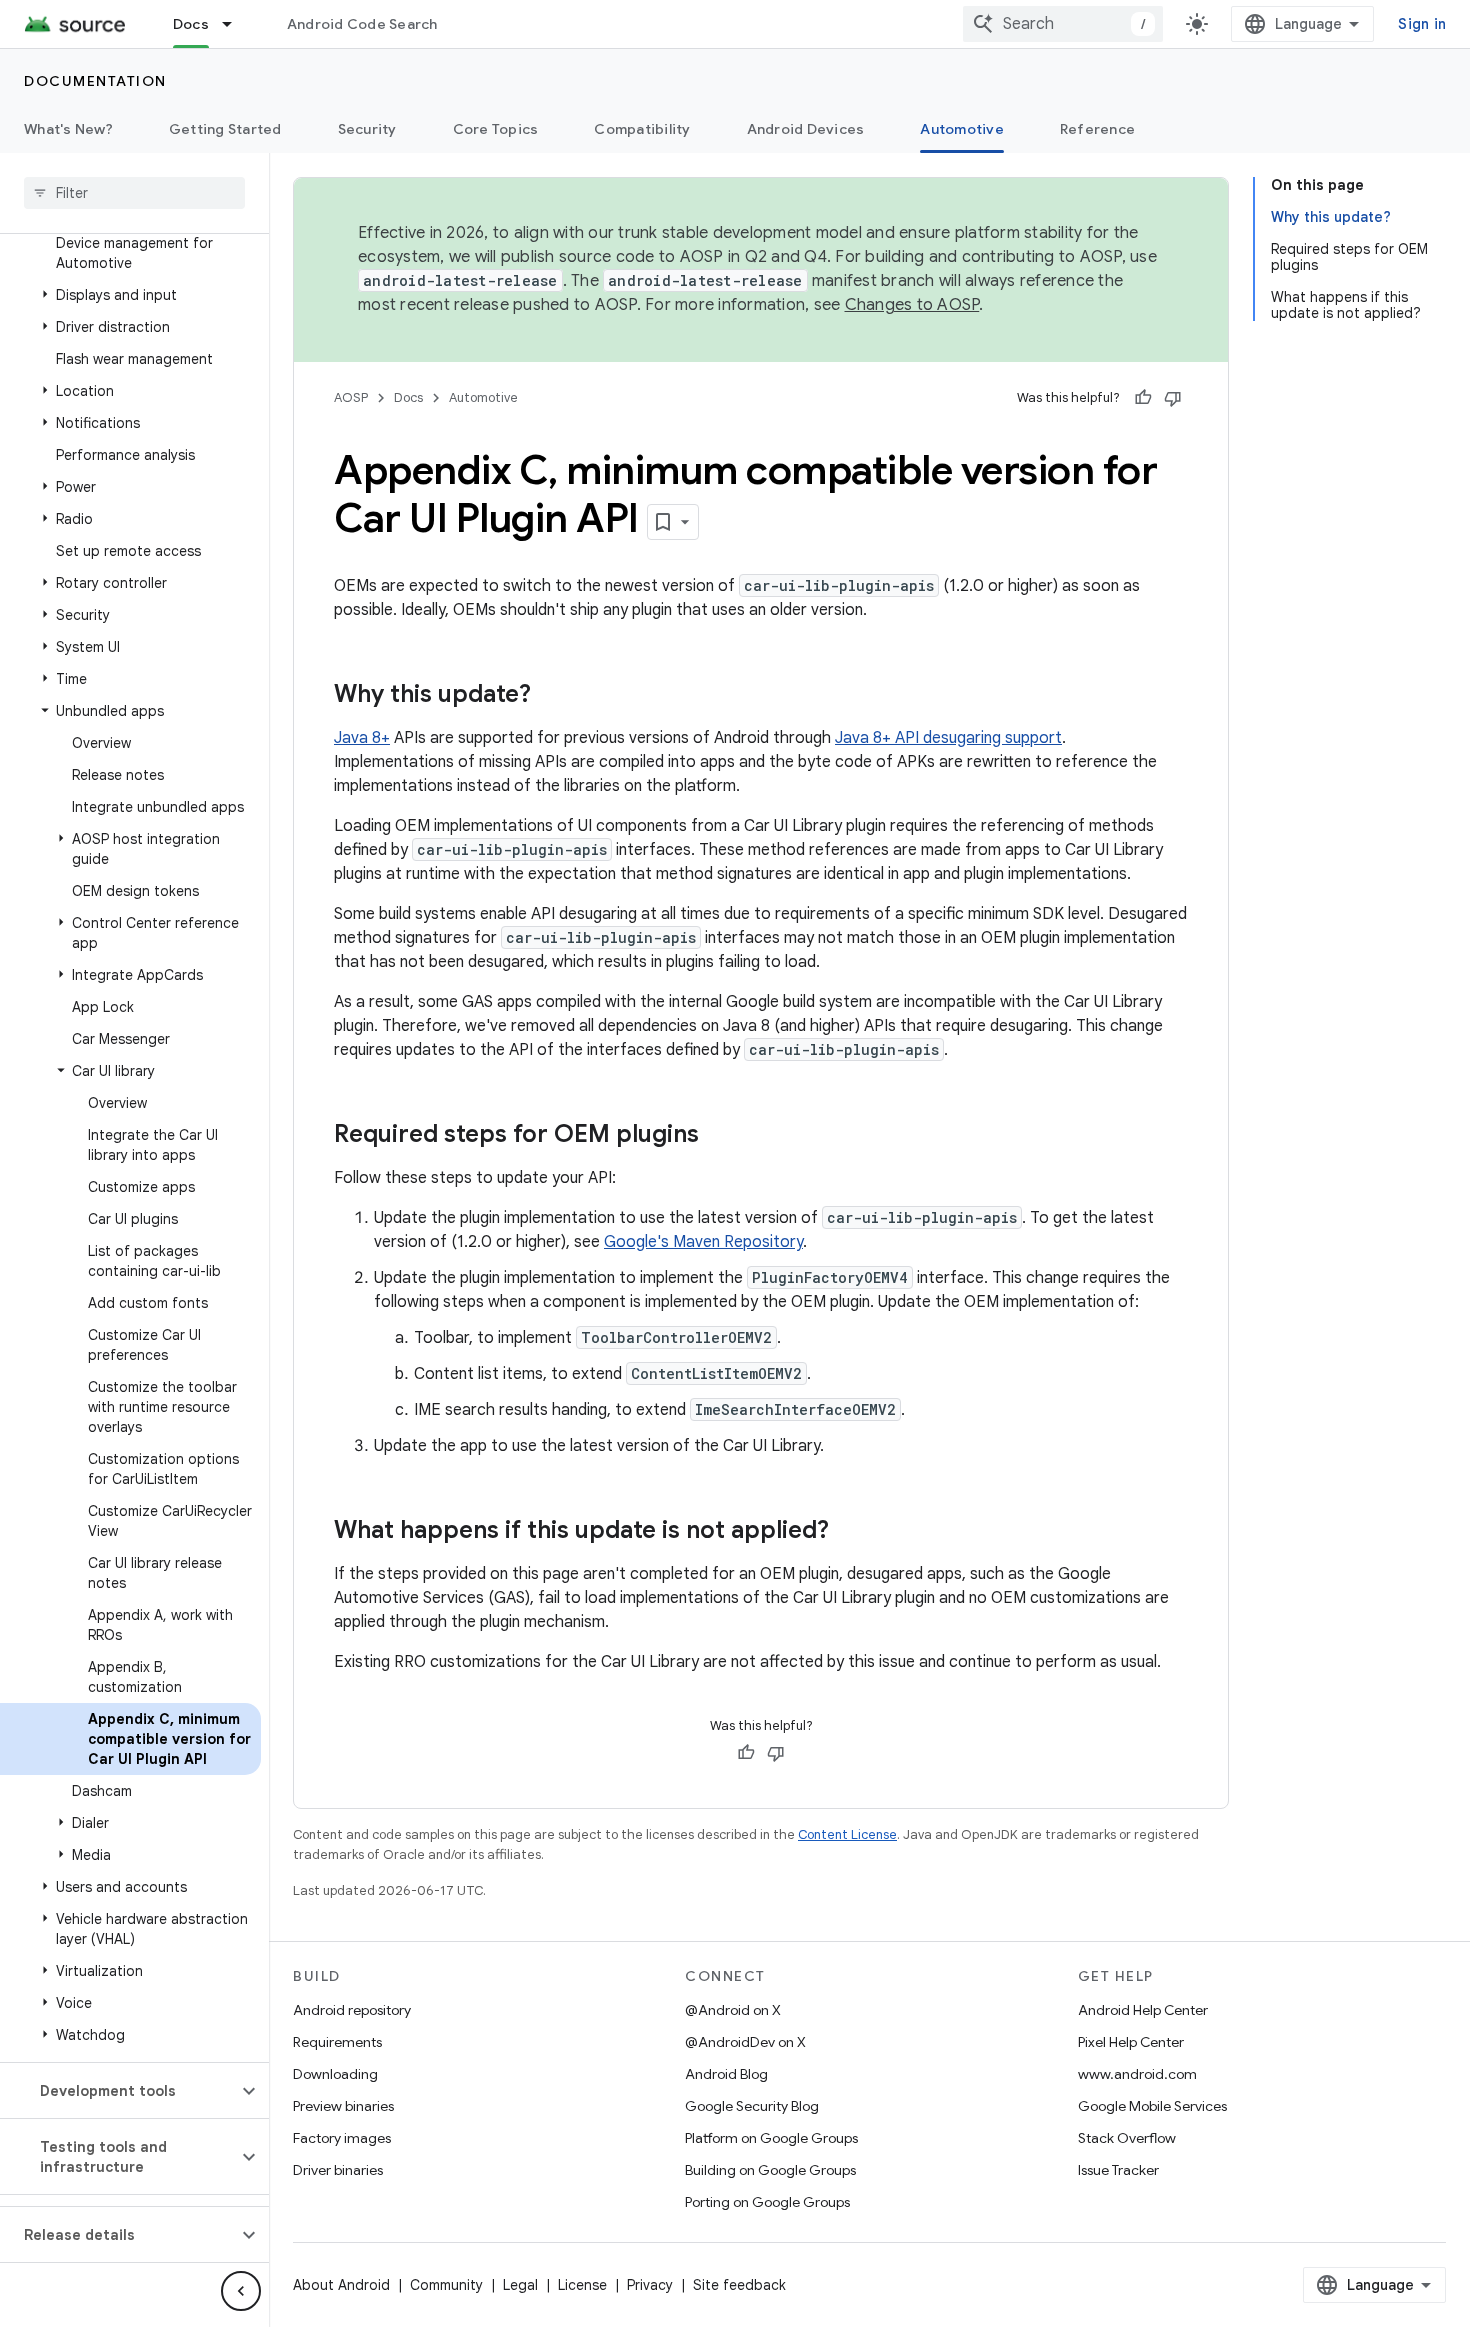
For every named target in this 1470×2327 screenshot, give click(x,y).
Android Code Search (362, 24)
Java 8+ (362, 738)
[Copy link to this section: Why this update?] (551, 696)
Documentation (95, 81)
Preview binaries (343, 2106)
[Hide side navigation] (241, 2291)
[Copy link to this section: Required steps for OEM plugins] (719, 1136)
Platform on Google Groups (771, 2138)
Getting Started (225, 129)
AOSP (351, 397)
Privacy (650, 2285)
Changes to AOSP (912, 305)
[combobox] (1063, 24)
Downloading (335, 2074)
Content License (847, 1834)
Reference (1097, 129)
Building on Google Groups (770, 2170)
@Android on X (733, 2010)
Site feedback (739, 2285)
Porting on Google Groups (767, 2202)
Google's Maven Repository (703, 1242)
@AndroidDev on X (745, 2042)
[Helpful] (1143, 398)
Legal (520, 2285)
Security (367, 129)
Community (446, 2285)
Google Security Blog (752, 2106)
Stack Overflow (1127, 2138)
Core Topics (496, 129)
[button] (130, 295)
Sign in (1422, 24)
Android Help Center (1143, 2010)
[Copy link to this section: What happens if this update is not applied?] (849, 1532)
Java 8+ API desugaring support (948, 738)
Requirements (337, 2042)
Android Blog (726, 2074)
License (582, 2285)
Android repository (352, 2010)
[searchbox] (134, 193)
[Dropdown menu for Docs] (236, 24)
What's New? (68, 129)
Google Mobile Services (1152, 2106)
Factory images (342, 2138)
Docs (191, 24)
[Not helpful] (1173, 398)
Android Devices (806, 129)
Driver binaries (338, 2170)
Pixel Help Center (1131, 2042)
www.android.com (1137, 2074)
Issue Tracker (1118, 2170)
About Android (341, 2285)
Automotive (962, 129)
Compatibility (642, 129)
